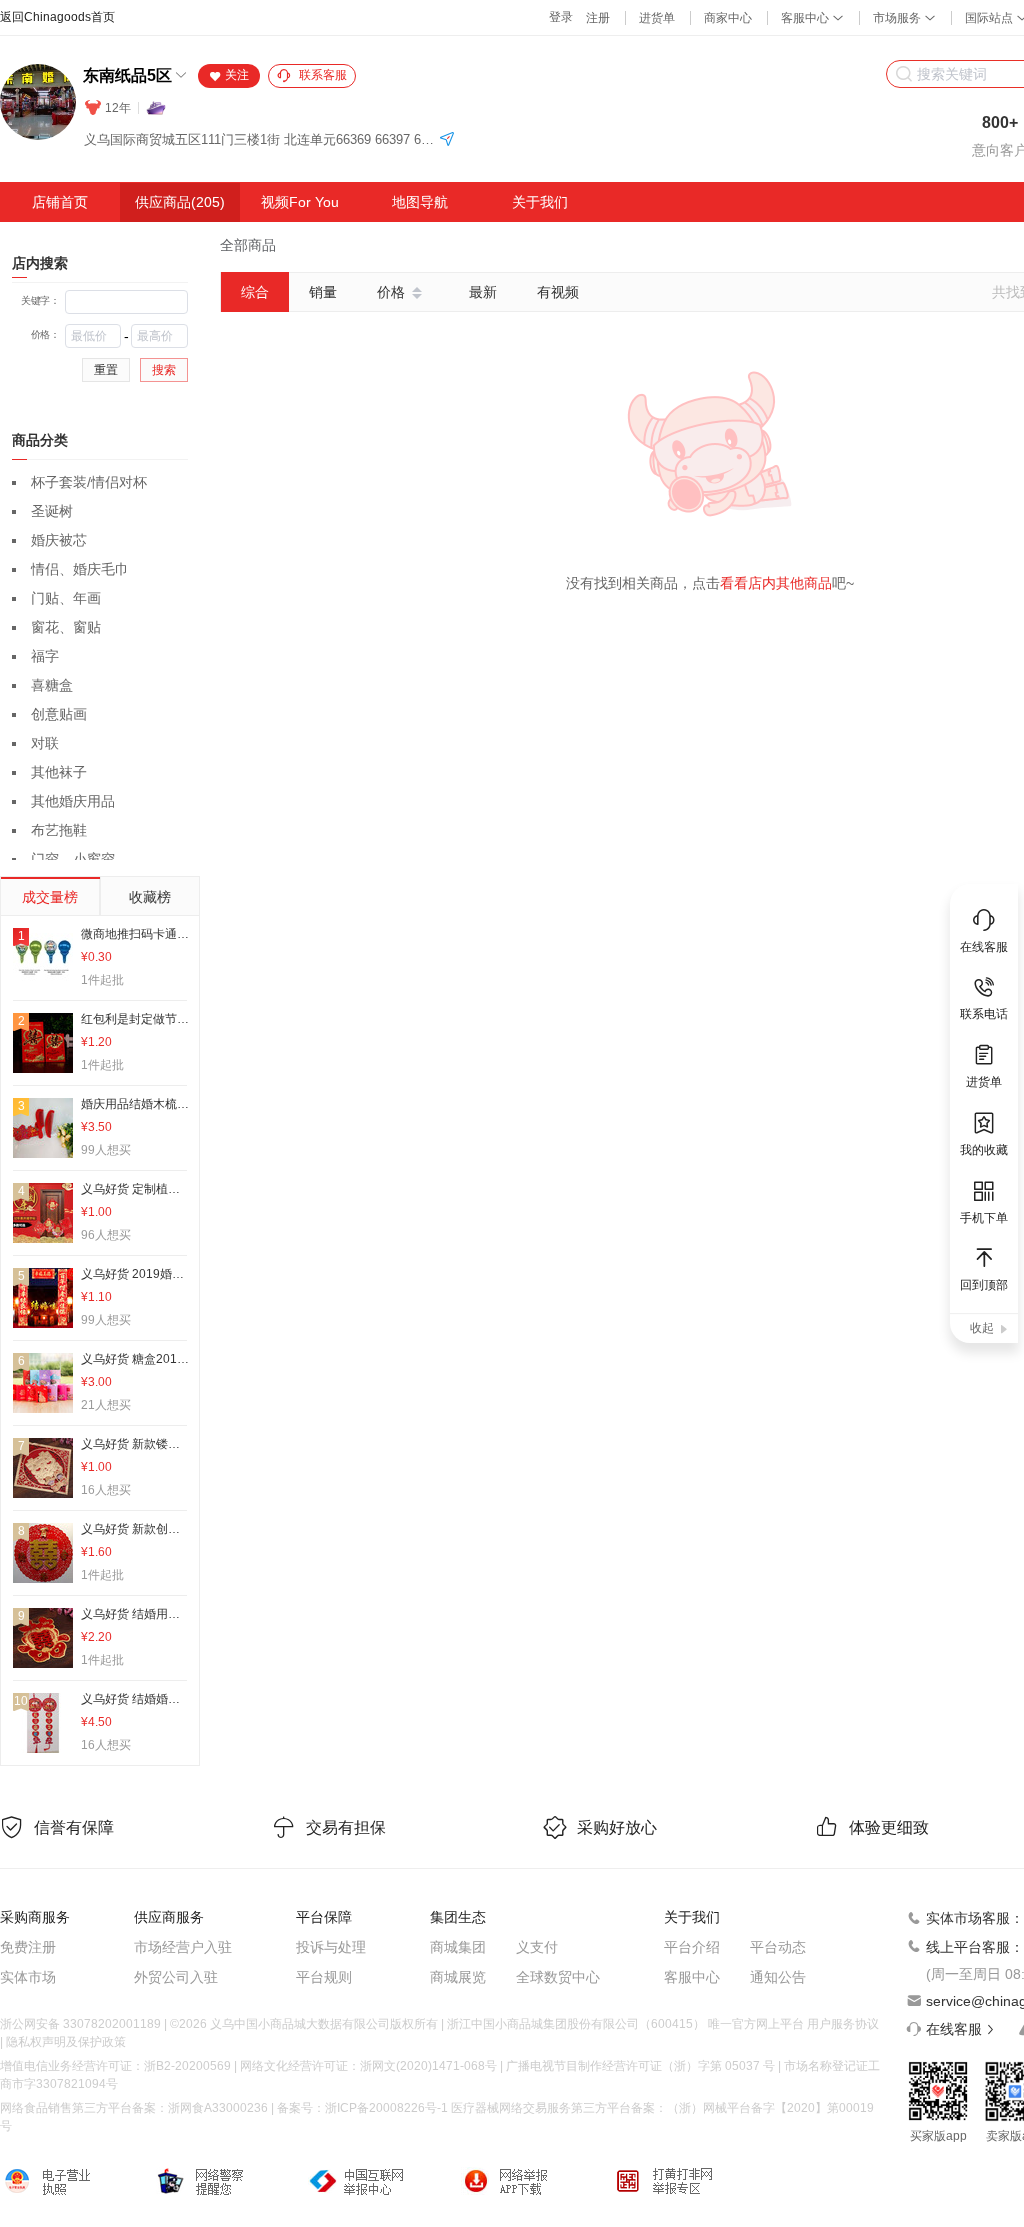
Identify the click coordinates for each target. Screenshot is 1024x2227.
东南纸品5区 (127, 75)
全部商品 (248, 245)
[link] (248, 245)
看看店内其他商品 (776, 583)
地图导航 (420, 202)
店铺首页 (60, 202)
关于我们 (540, 202)
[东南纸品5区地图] (447, 140)
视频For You (300, 202)
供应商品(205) (180, 202)
